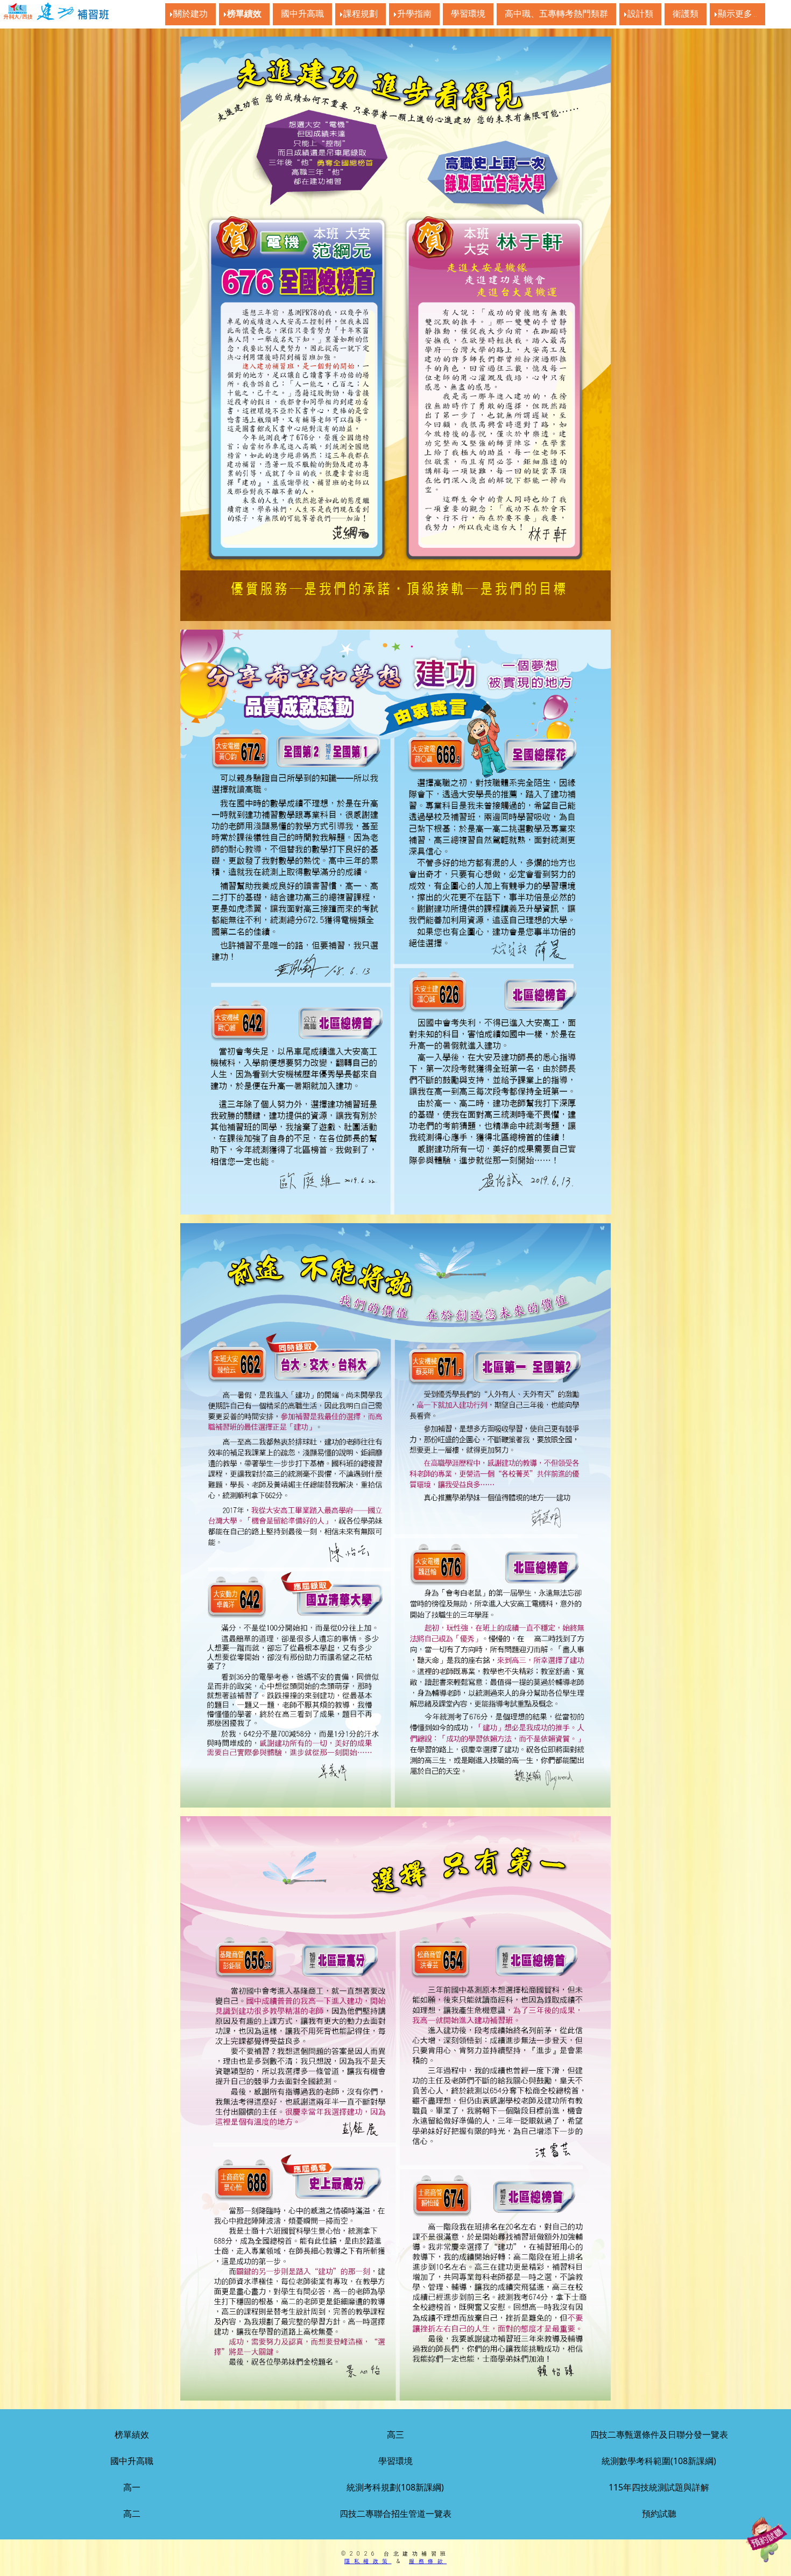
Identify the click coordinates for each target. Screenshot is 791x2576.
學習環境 (395, 2461)
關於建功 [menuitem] (190, 14)
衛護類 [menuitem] (686, 14)
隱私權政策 (368, 2561)
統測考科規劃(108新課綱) (395, 2487)
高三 (395, 2434)
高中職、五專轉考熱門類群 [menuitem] (556, 14)
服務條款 (428, 2561)
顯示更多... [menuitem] (737, 14)
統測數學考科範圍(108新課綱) (659, 2461)
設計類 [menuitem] (640, 14)
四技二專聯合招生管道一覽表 (395, 2514)
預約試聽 (659, 2514)
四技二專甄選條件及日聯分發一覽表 (659, 2434)
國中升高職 (132, 2461)
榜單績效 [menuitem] (244, 14)
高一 (132, 2487)
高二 (132, 2514)
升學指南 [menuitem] (414, 14)
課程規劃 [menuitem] (361, 14)
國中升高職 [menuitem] (302, 14)
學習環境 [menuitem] (468, 14)
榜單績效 (132, 2434)
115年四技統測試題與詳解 (659, 2487)
